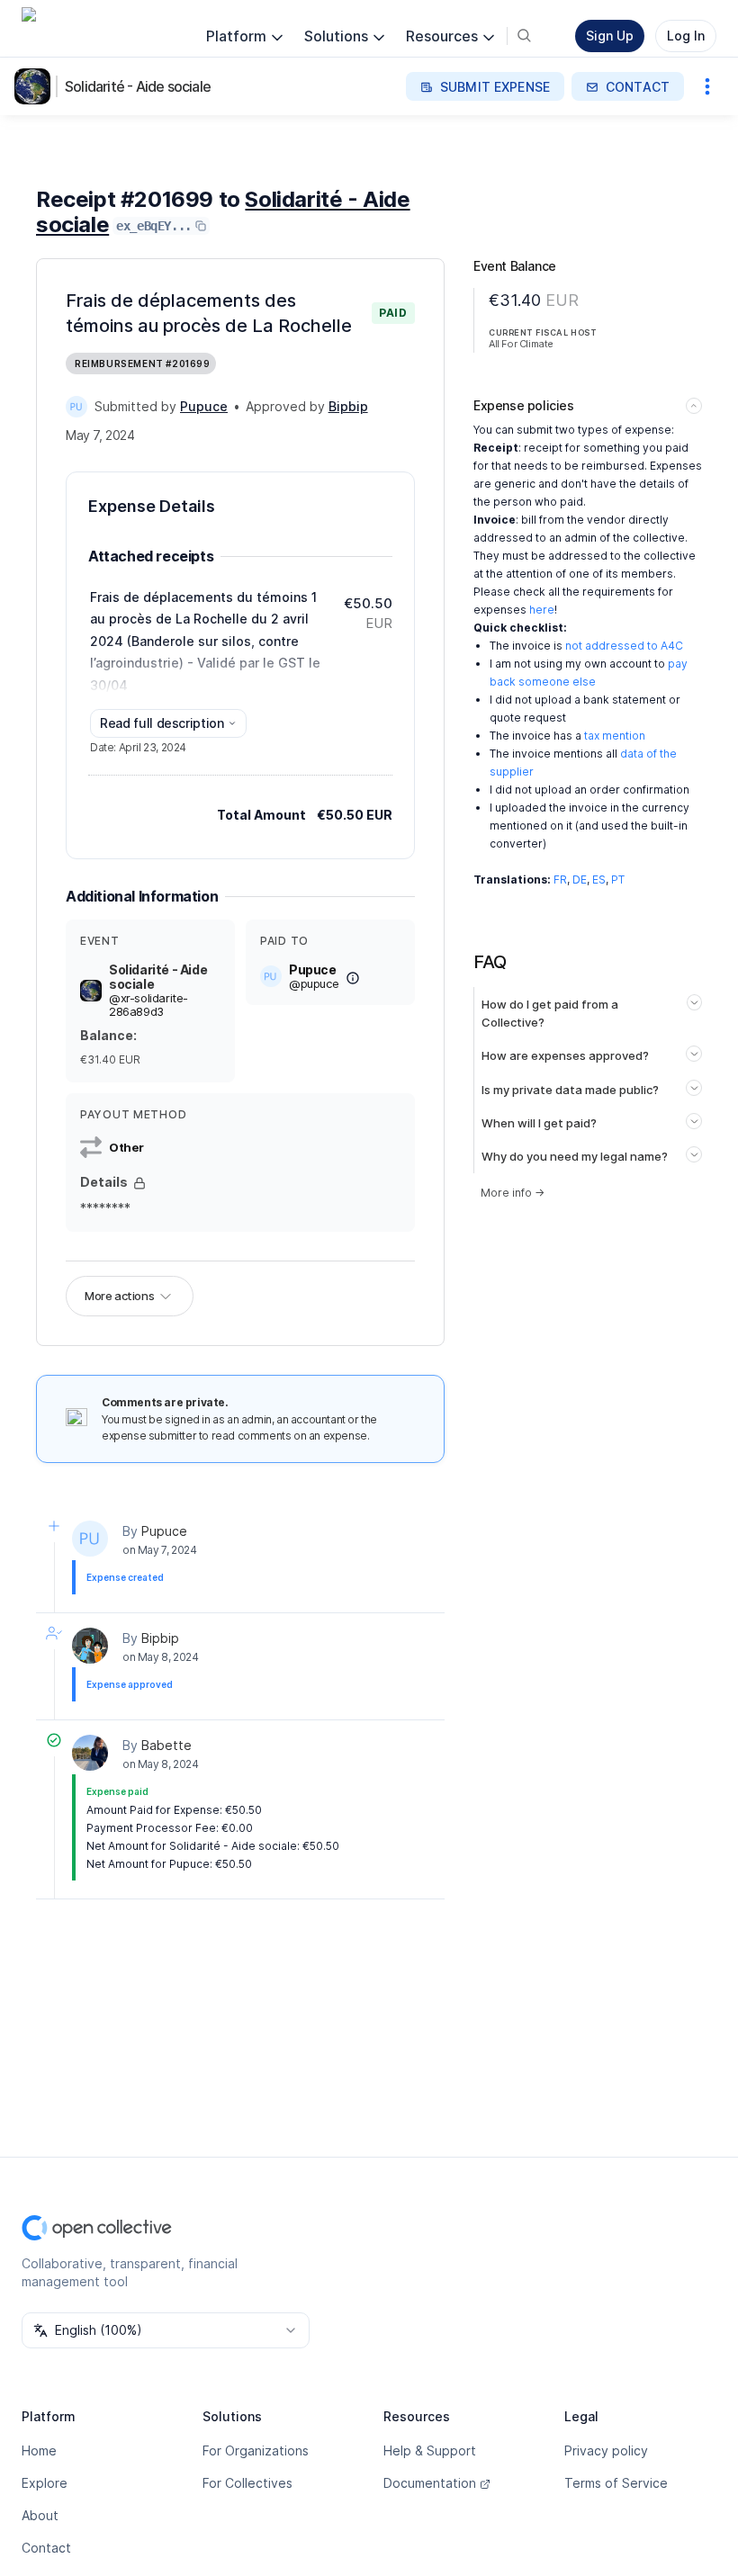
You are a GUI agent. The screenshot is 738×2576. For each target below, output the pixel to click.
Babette (166, 1745)
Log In (686, 36)
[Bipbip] (90, 1646)
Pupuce (164, 1531)
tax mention (615, 736)
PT (618, 880)
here (542, 610)
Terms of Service (616, 2483)
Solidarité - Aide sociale (138, 86)
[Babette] (90, 1753)
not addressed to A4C (624, 646)
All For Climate (521, 344)
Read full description (162, 723)
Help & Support (430, 2450)
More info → (513, 1193)
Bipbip (160, 1638)
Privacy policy (606, 2450)
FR (560, 880)
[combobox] (166, 2330)
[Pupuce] (76, 407)
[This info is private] (139, 1183)
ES (599, 880)
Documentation (430, 2483)
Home (39, 2450)
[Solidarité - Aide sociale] (36, 86)
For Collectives (247, 2483)
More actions (119, 1296)
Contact (46, 2548)
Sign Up (610, 36)
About (40, 2515)
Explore (45, 2483)
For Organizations (256, 2450)
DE (580, 880)
